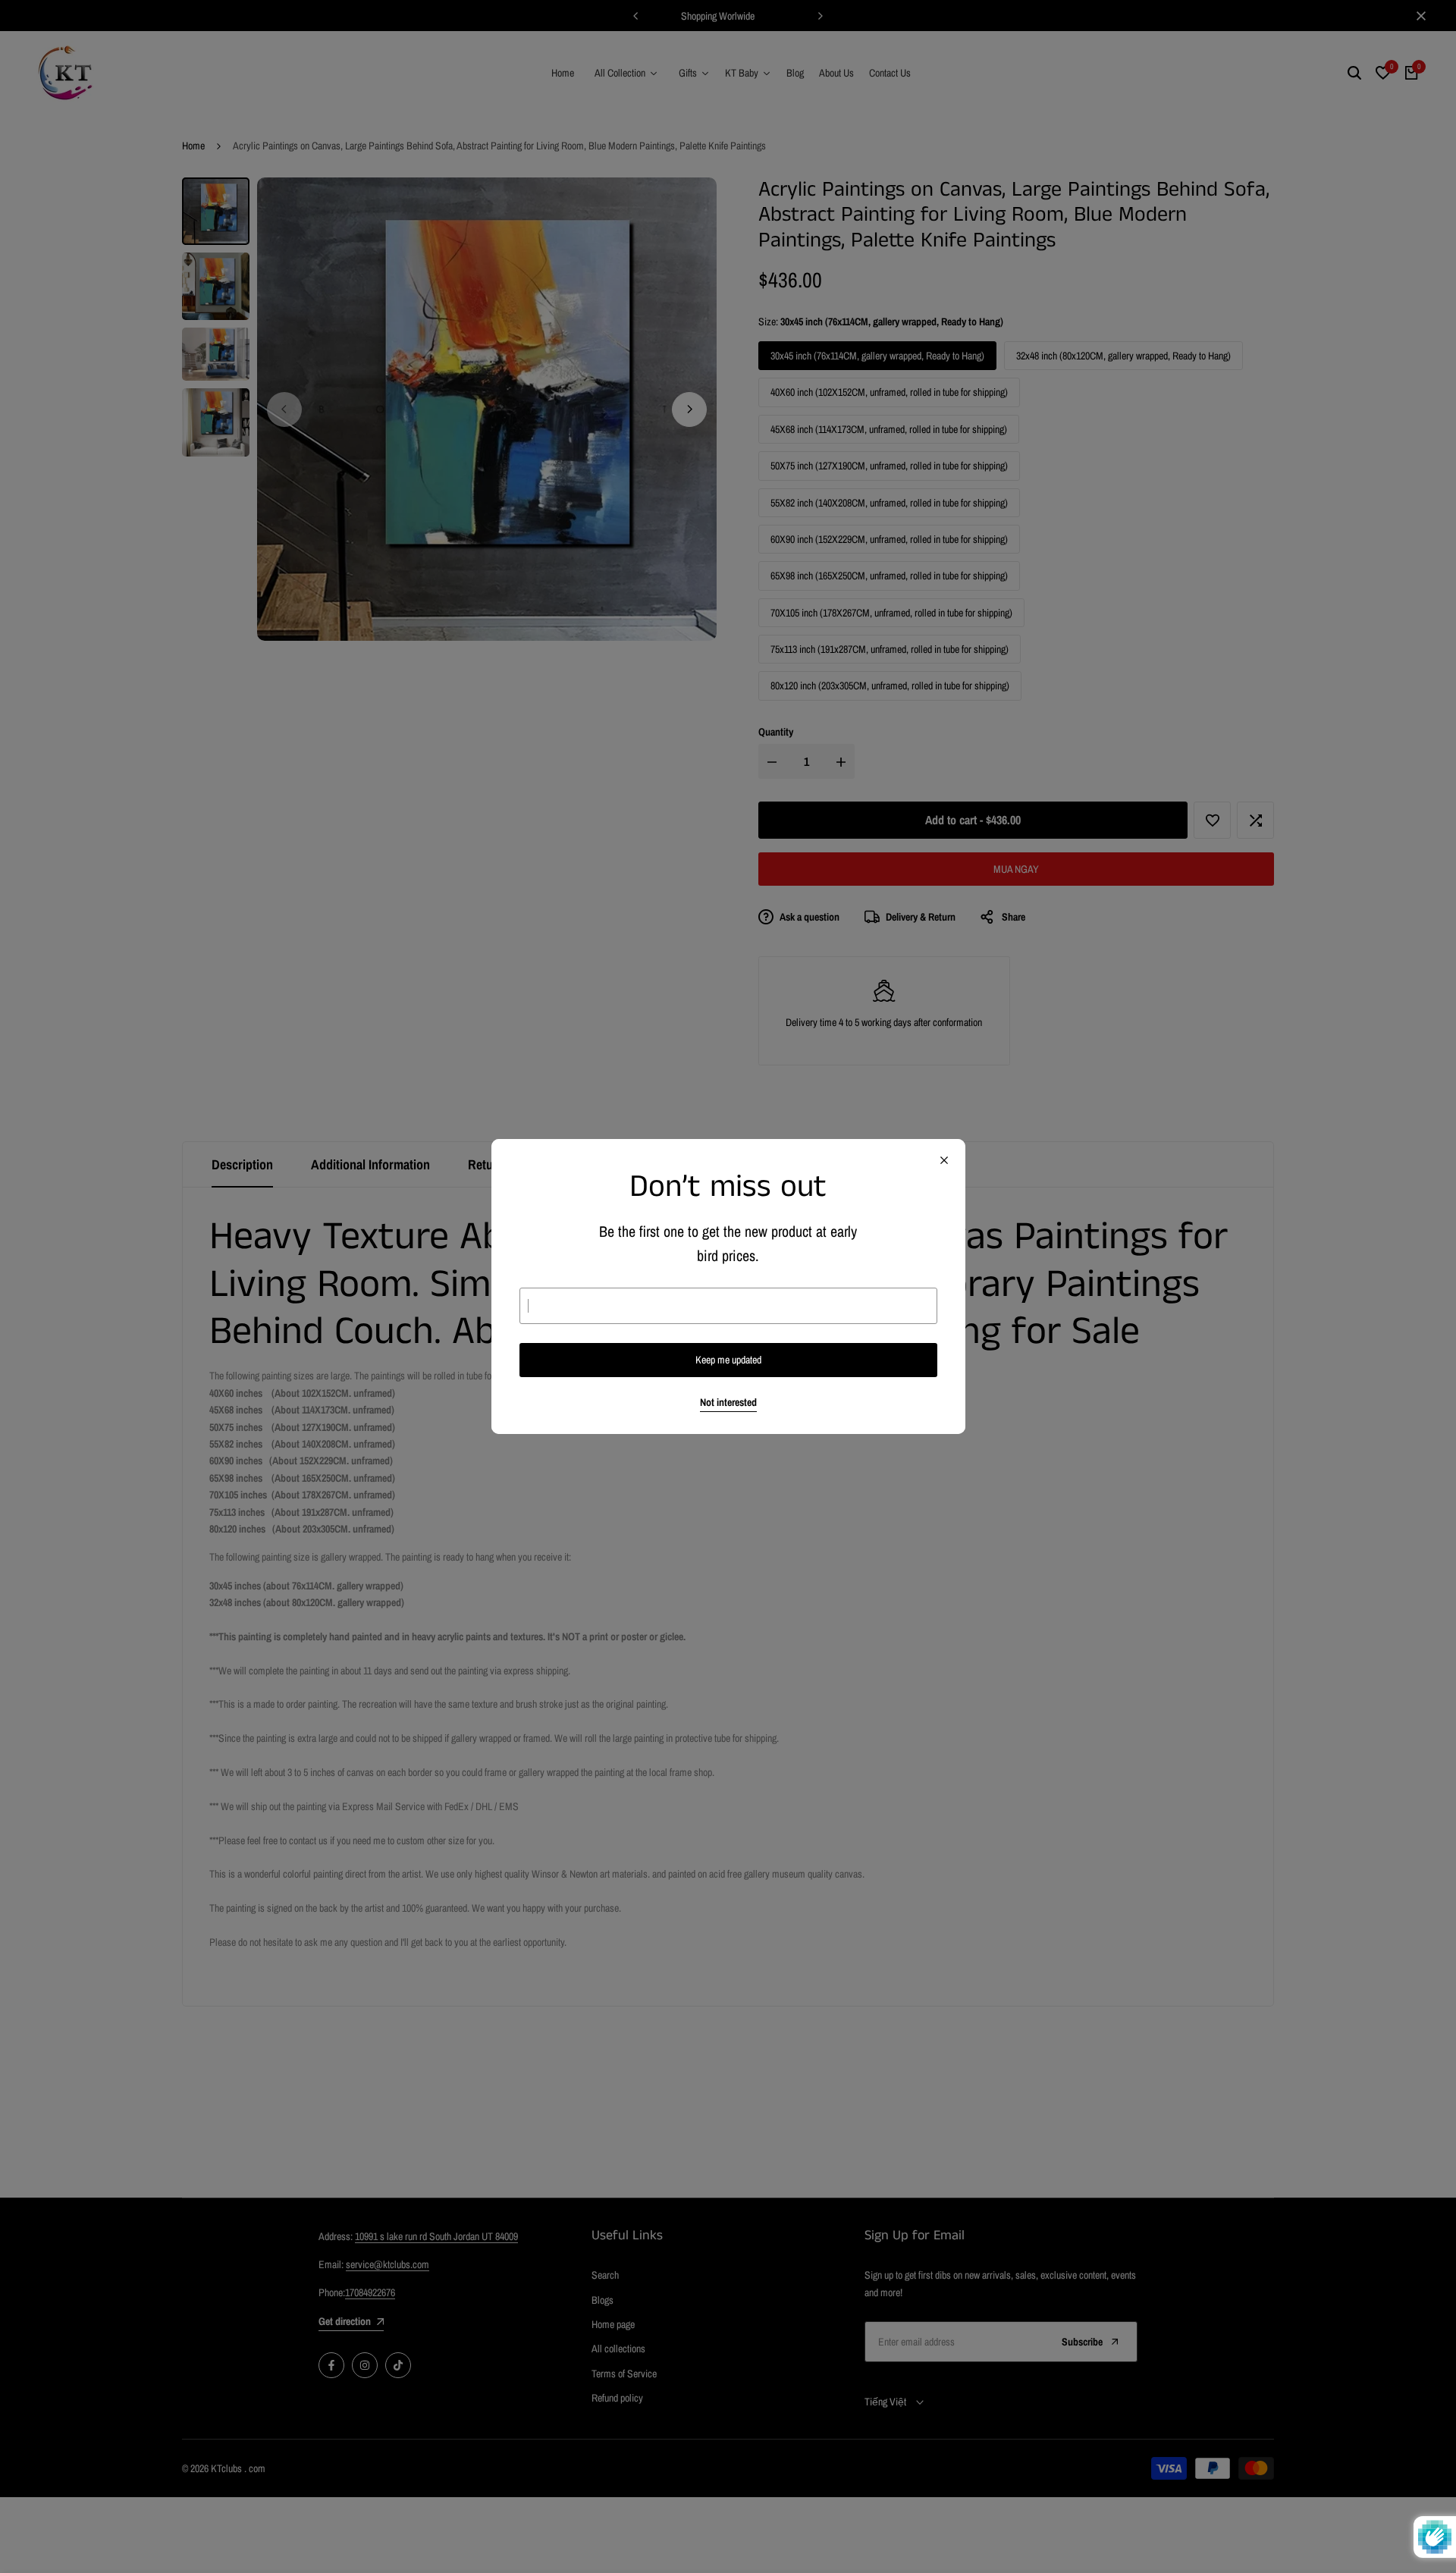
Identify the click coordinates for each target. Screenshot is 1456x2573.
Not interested (728, 1403)
